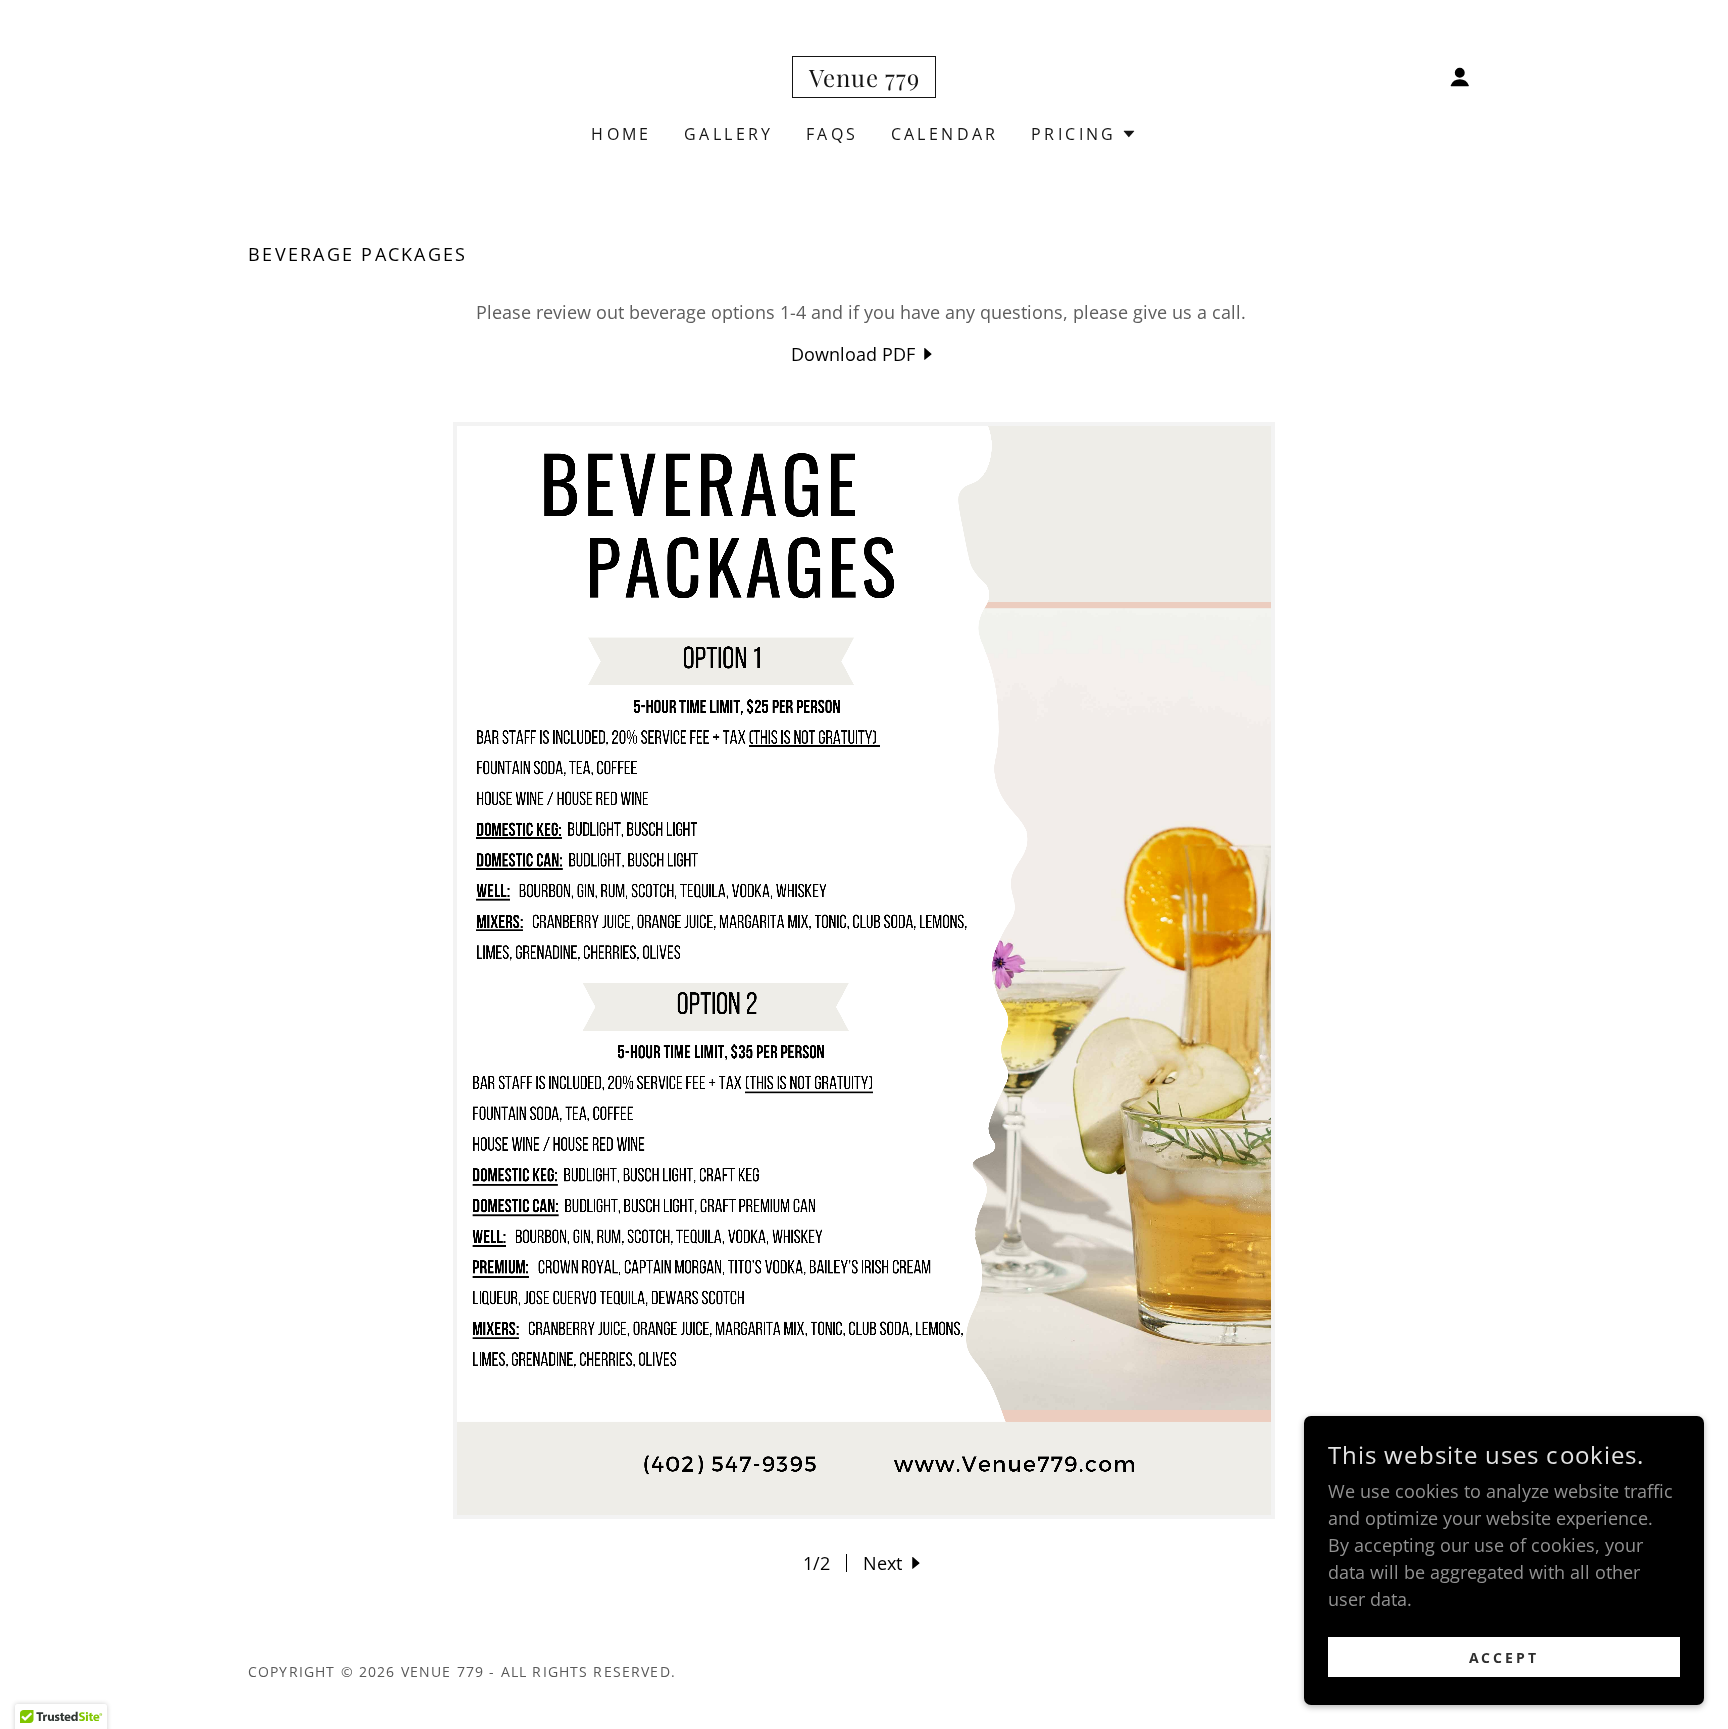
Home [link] (621, 134)
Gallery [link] (729, 134)
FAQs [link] (832, 134)
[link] (864, 80)
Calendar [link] (945, 134)
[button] (1460, 77)
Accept (1504, 1657)
